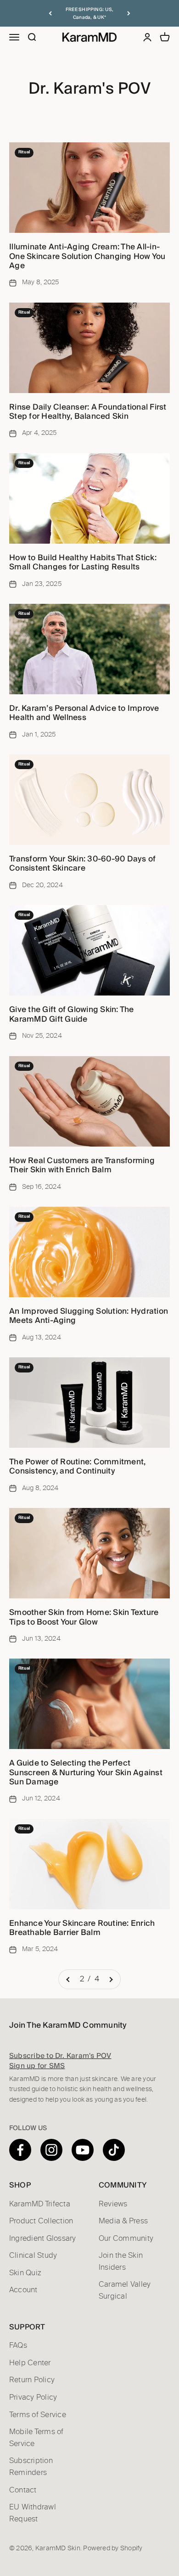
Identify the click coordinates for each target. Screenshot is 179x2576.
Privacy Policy (33, 2397)
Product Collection (41, 2221)
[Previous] (50, 13)
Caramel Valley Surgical (125, 2290)
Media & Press (123, 2221)
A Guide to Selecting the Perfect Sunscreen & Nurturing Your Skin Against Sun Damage (86, 1772)
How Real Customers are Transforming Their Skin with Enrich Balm (82, 1165)
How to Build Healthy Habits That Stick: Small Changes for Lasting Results (83, 562)
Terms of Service (38, 2415)
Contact (23, 2490)
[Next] (129, 13)
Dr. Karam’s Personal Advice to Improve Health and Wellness (84, 713)
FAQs (18, 2345)
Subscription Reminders (31, 2467)
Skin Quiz (25, 2273)
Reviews (113, 2204)
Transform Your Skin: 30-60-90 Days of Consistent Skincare (82, 863)
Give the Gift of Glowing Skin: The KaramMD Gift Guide (72, 1014)
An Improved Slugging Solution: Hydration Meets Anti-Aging (89, 1316)
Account (23, 2290)
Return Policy (32, 2380)
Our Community (126, 2239)
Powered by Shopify (113, 2548)
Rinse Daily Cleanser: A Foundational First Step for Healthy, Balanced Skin (88, 411)
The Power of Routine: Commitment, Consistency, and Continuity (77, 1466)
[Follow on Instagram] (51, 2150)
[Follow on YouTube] (83, 2150)
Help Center (30, 2363)
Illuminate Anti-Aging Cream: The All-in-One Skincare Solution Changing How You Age (87, 256)
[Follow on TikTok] (114, 2150)
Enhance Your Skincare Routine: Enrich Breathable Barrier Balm (82, 1928)
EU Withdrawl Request (33, 2513)
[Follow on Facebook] (20, 2150)
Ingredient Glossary (43, 2239)
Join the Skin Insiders (121, 2261)
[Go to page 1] (68, 1980)
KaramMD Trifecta (40, 2204)
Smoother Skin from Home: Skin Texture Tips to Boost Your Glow (84, 1617)
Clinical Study (33, 2255)
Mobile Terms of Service (36, 2438)
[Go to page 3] (111, 1980)
